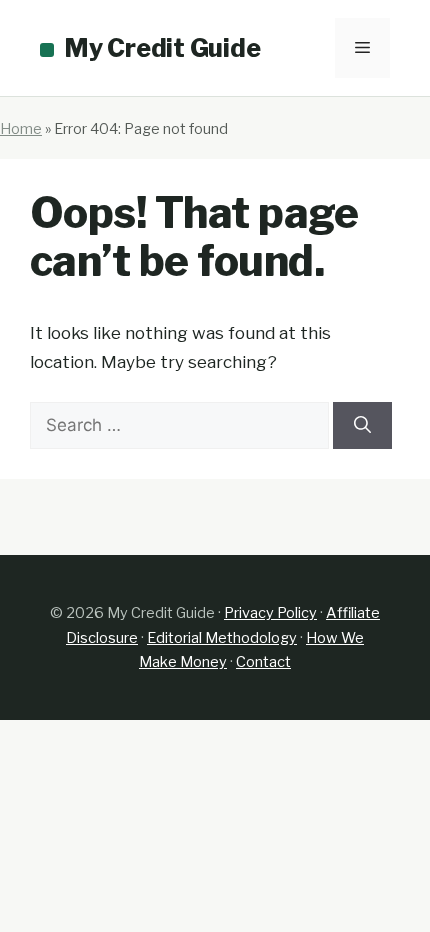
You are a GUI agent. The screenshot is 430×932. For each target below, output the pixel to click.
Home (21, 129)
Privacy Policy (270, 613)
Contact (263, 662)
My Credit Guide (162, 48)
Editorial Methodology (222, 638)
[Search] (362, 426)
